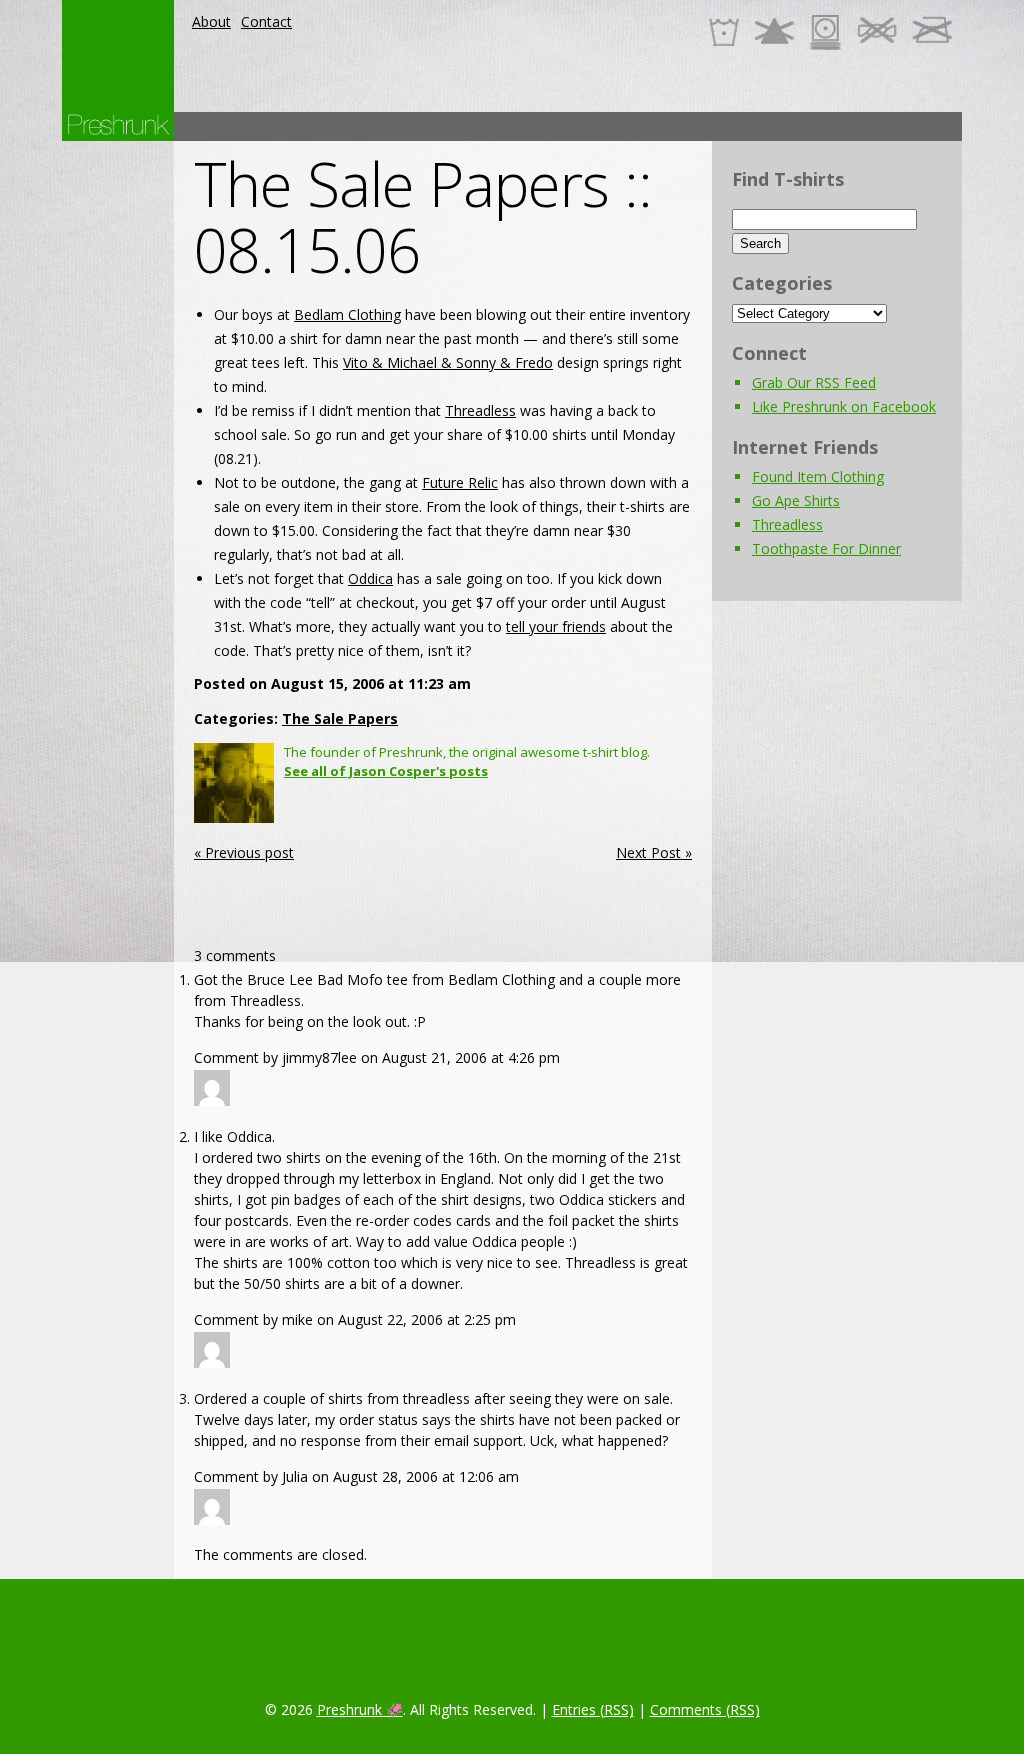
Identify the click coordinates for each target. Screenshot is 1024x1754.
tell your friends (556, 626)
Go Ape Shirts (796, 500)
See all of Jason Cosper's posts (386, 771)
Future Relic (460, 482)
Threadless (480, 410)
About (211, 21)
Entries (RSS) (593, 1709)
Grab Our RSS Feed (814, 382)
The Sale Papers (340, 718)
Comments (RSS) (705, 1709)
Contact (266, 21)
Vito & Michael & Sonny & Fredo (448, 362)
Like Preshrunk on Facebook (844, 406)
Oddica (370, 578)
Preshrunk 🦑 (360, 1709)
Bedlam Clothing (347, 314)
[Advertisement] (598, 126)
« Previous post (244, 852)
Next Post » (654, 852)
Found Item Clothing (818, 476)
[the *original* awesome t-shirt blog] (118, 124)
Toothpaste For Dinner (826, 548)
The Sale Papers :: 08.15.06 (423, 217)
